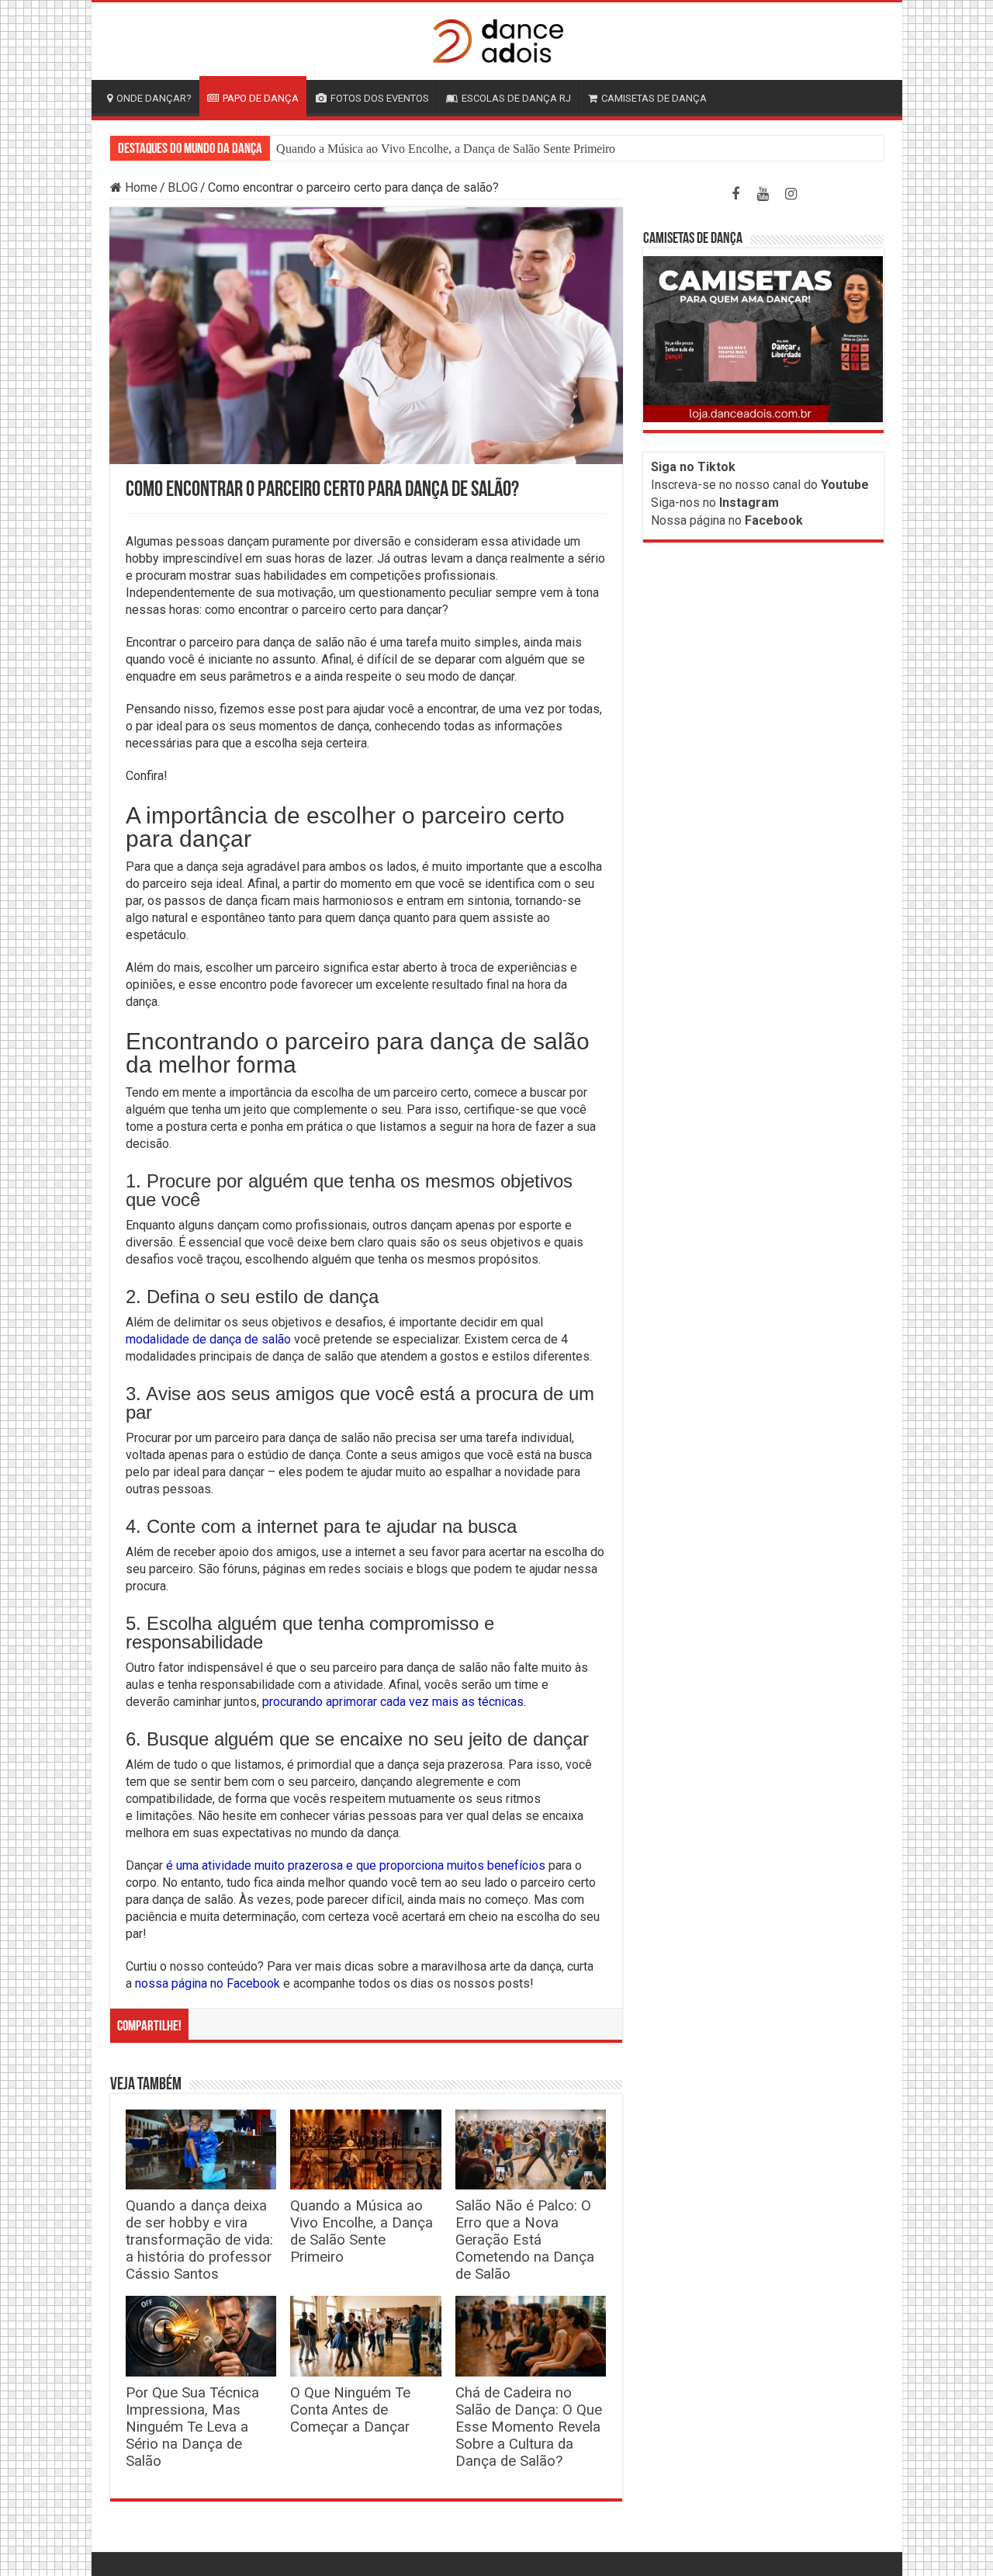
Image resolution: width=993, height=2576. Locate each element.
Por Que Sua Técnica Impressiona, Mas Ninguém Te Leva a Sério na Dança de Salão (192, 2427)
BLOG (183, 187)
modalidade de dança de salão (208, 1339)
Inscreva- (676, 485)
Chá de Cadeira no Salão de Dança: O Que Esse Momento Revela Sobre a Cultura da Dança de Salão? (529, 2427)
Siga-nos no (715, 503)
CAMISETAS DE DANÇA (654, 98)
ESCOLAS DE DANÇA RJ (516, 98)
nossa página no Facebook (208, 1983)
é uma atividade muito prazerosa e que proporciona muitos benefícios (356, 1865)
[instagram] (791, 194)
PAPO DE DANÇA (261, 98)
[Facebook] (735, 194)
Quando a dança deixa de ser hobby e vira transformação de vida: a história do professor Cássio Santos (199, 2240)
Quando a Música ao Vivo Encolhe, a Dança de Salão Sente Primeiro (446, 149)
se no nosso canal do (785, 485)
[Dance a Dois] (496, 38)
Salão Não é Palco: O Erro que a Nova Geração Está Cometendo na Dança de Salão (525, 2240)
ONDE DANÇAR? (154, 98)
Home (140, 187)
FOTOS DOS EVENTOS (380, 98)
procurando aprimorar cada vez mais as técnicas (393, 1702)
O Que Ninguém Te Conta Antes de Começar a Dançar (350, 2410)
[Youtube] (763, 194)
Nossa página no (727, 520)
